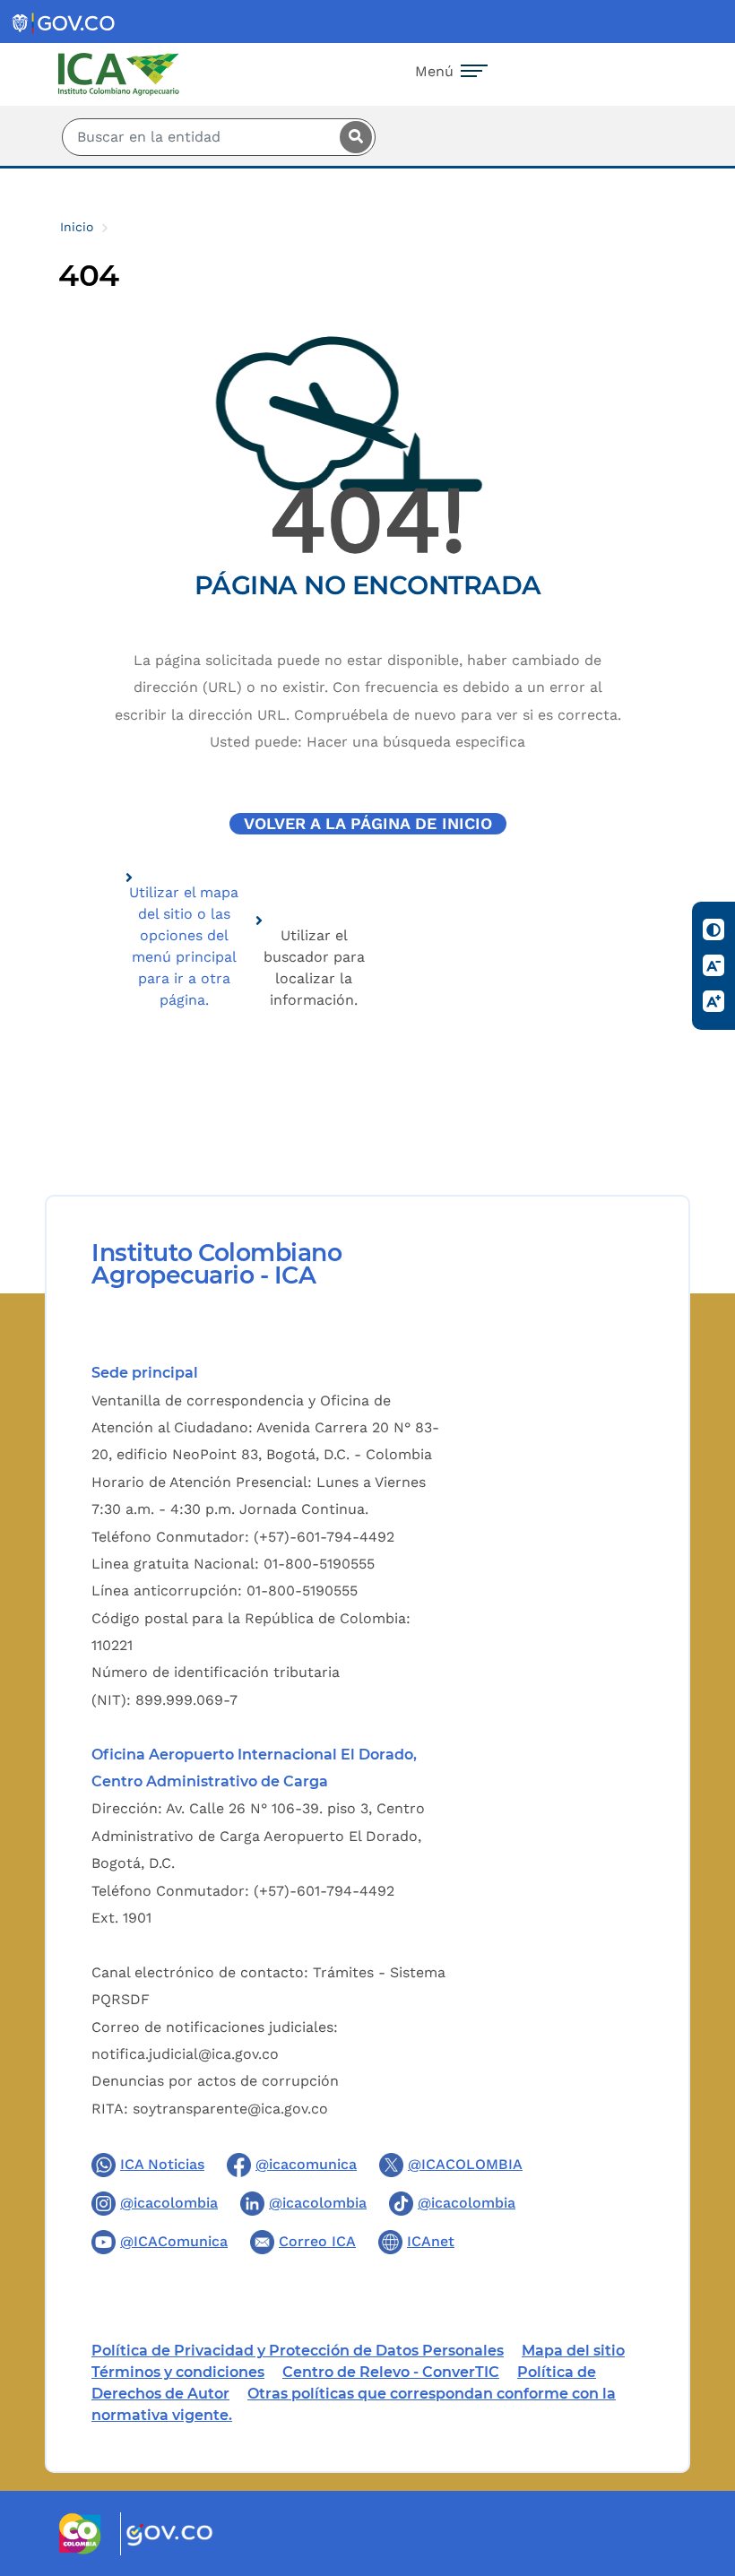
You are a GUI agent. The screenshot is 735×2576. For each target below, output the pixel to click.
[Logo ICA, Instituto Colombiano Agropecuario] (119, 73)
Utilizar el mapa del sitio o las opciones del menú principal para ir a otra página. (184, 946)
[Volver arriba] (697, 2458)
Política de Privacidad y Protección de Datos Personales (298, 2351)
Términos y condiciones (178, 2372)
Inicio (77, 227)
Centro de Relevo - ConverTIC (391, 2372)
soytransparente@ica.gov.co (230, 2109)
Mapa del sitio (573, 2351)
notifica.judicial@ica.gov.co (185, 2054)
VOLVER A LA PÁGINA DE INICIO (368, 824)
